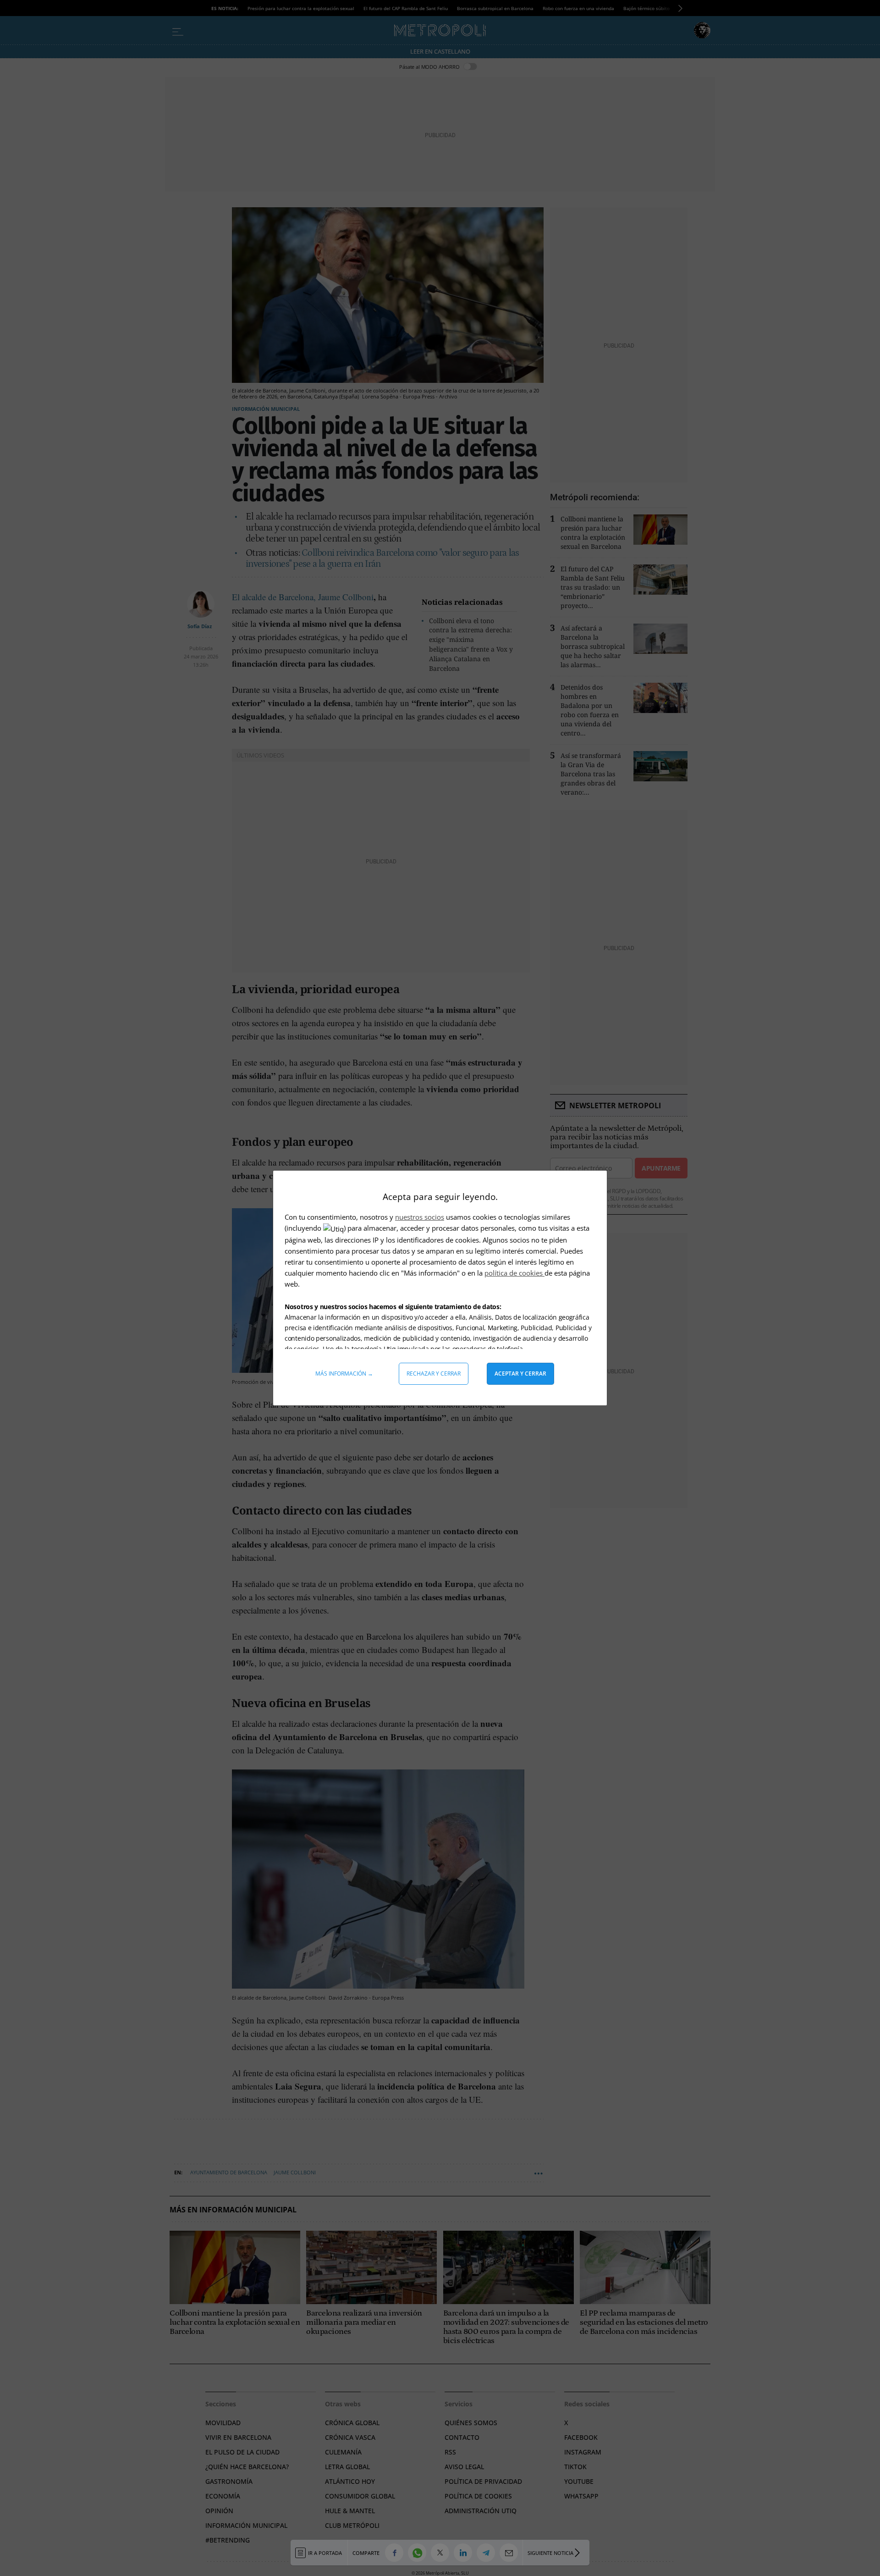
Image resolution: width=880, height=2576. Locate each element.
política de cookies (514, 1273)
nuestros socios (420, 1217)
